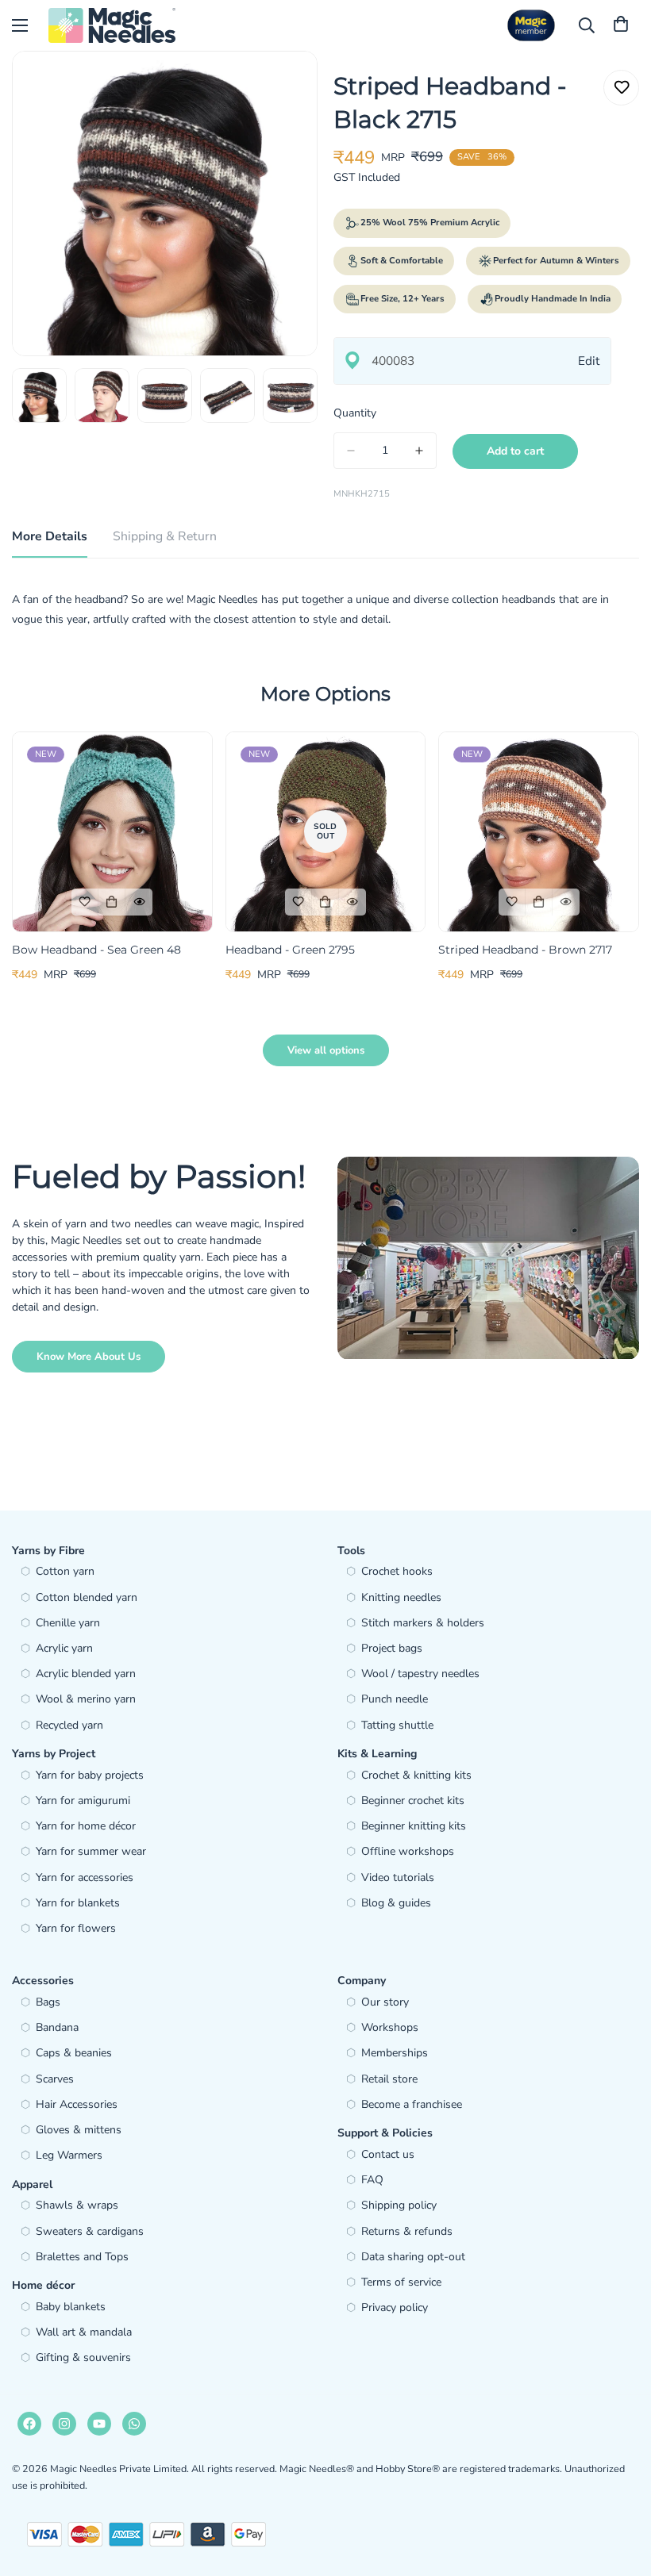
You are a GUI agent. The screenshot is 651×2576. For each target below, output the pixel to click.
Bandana (57, 2027)
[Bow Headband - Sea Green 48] (112, 832)
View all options (326, 1050)
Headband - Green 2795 (290, 950)
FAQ (372, 2180)
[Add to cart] (112, 902)
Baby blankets (71, 2307)
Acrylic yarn (64, 1648)
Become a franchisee (412, 2104)
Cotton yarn (65, 1571)
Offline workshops (408, 1851)
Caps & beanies (74, 2053)
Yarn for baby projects (90, 1775)
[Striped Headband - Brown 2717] (539, 832)
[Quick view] (139, 902)
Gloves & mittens (79, 2130)
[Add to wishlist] (621, 88)
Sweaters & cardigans (90, 2231)
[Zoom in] (284, 84)
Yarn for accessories (85, 1877)
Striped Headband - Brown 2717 (525, 950)
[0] (621, 25)
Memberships (395, 2053)
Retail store (389, 2079)
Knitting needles (401, 1597)
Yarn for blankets (78, 1903)
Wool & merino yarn (86, 1699)
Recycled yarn (69, 1725)
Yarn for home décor (86, 1826)
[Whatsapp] (134, 2424)
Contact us (388, 2154)
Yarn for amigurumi (83, 1801)
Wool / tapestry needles (420, 1674)
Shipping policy (399, 2205)
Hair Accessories (77, 2104)
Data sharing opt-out (413, 2257)
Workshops (390, 2027)
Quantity (355, 413)
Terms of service (401, 2282)
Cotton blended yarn (87, 1597)
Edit (589, 361)
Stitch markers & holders (423, 1623)
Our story (385, 2002)
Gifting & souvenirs (83, 2357)
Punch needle (395, 1699)
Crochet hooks (397, 1571)
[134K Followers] (64, 2424)
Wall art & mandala (84, 2332)
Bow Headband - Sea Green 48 (96, 950)
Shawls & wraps (77, 2205)
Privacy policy (395, 2307)
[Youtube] (99, 2424)
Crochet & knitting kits (416, 1775)
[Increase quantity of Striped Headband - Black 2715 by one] (419, 451)
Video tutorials (398, 1877)
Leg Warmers (69, 2155)
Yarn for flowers (76, 1928)
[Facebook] (29, 2424)
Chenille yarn (68, 1623)
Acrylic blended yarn (86, 1674)
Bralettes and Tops (82, 2257)
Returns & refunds (407, 2231)
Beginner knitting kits (414, 1826)
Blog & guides (396, 1903)
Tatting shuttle (397, 1725)
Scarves (55, 2079)
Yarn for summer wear (91, 1851)
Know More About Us (89, 1357)
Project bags (392, 1648)
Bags (48, 2002)
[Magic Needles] (112, 25)
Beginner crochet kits (413, 1801)
